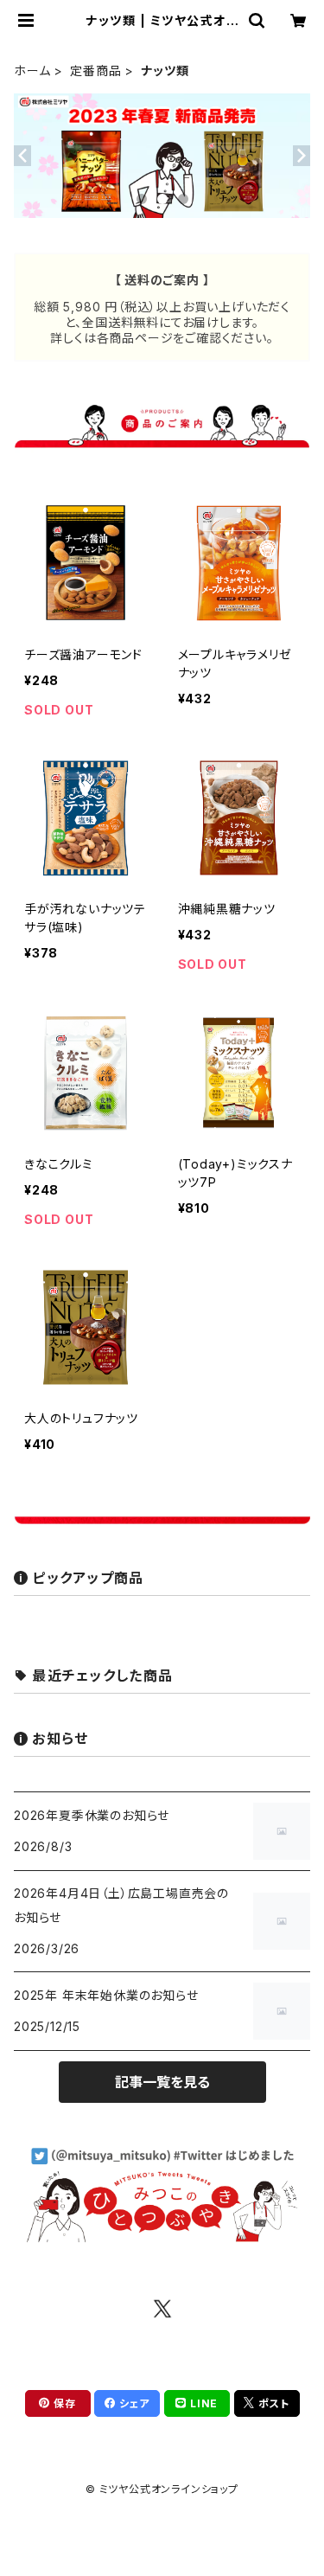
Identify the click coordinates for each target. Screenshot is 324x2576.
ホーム (32, 70)
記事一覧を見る (162, 2082)
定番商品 (95, 70)
